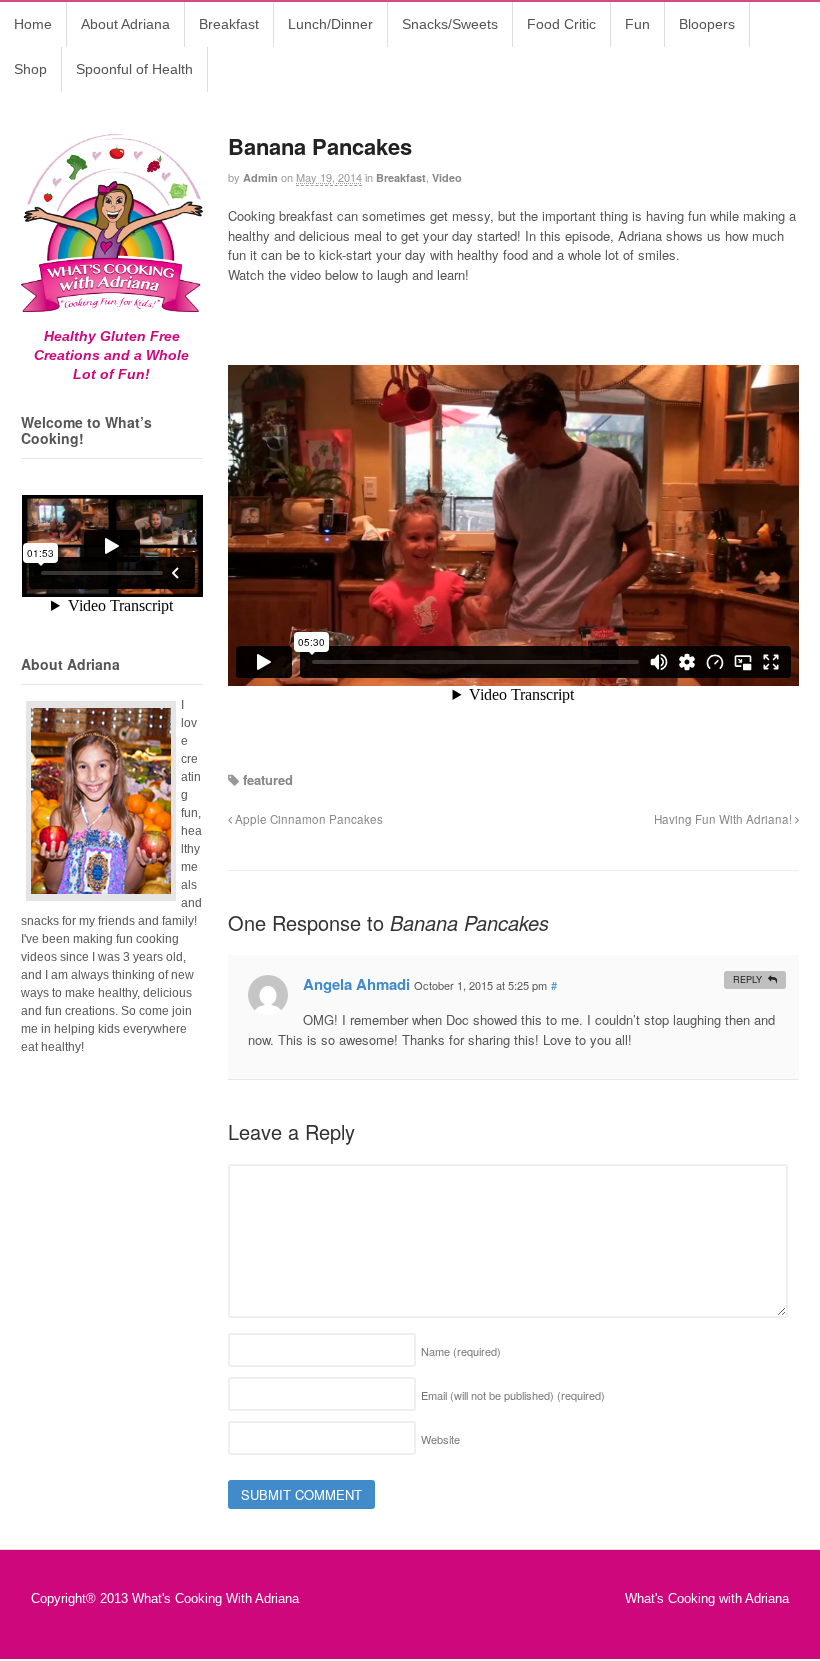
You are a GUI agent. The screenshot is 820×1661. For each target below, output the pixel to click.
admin (260, 177)
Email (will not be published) (513, 1395)
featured (268, 779)
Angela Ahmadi (356, 984)
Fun (637, 24)
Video (447, 177)
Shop (30, 69)
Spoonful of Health (134, 69)
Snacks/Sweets (450, 24)
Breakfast (229, 24)
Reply (747, 979)
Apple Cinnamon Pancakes (307, 819)
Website (440, 1439)
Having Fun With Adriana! (724, 819)
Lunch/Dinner (330, 24)
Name (461, 1351)
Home (33, 24)
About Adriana (125, 24)
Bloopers (707, 24)
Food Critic (561, 24)
